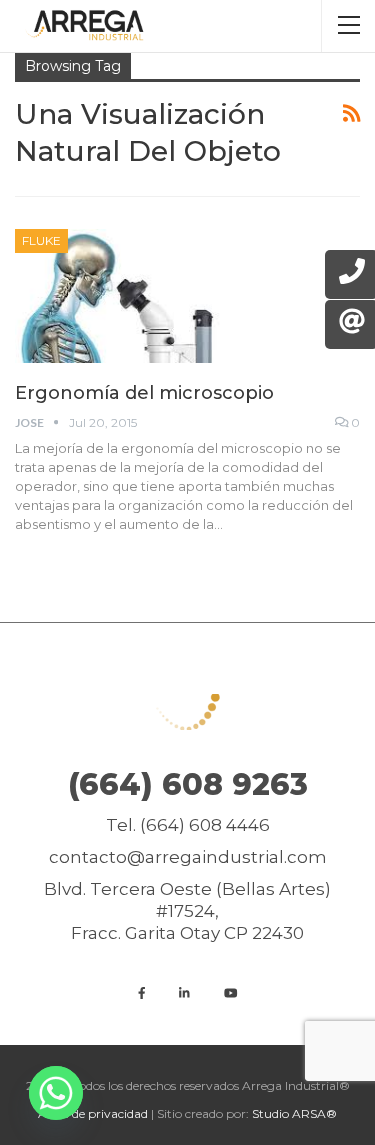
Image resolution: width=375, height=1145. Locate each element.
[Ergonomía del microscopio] (120, 296)
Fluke (41, 240)
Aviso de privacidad (93, 1113)
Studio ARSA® (294, 1113)
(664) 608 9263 (188, 784)
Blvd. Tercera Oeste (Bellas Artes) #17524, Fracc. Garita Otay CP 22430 (187, 911)
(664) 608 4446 (205, 825)
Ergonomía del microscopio (144, 393)
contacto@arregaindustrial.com (188, 857)
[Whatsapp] (56, 1093)
